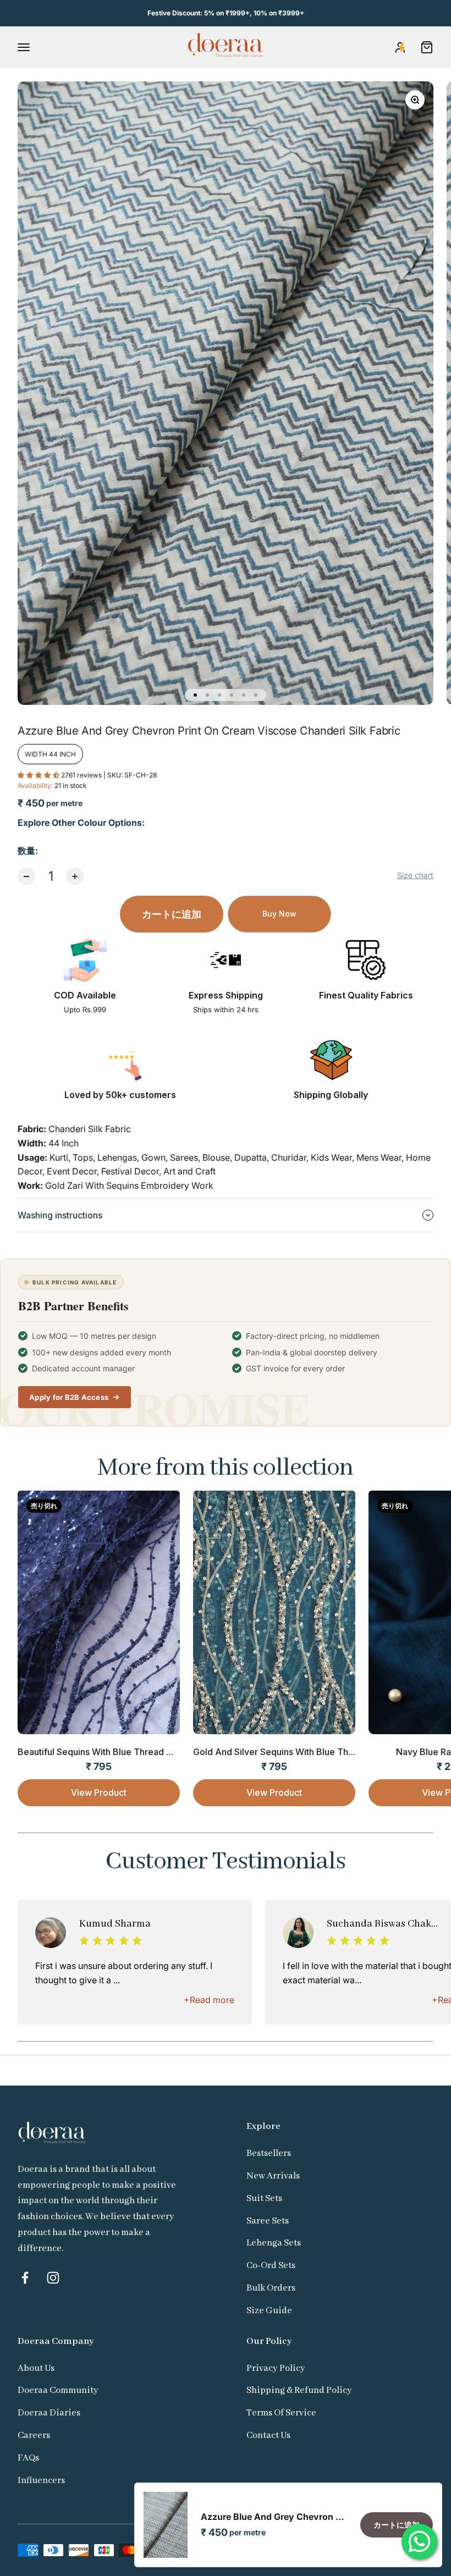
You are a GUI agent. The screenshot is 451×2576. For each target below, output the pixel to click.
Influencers (41, 2481)
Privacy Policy (276, 2368)
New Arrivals (273, 2176)
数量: (28, 851)
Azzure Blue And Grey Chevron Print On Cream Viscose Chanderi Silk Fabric (274, 2517)
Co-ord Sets (271, 2266)
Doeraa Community (58, 2390)
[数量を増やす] (75, 876)
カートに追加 (172, 914)
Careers (34, 2436)
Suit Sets (264, 2199)
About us (36, 2368)
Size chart (415, 875)
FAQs (28, 2458)
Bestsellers (269, 2153)
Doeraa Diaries (49, 2413)
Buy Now (279, 914)
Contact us (268, 2436)
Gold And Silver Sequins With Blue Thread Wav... (293, 1752)
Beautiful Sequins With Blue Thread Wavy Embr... (119, 1752)
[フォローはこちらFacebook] (25, 2278)
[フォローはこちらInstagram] (53, 2278)
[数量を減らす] (26, 876)
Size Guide (269, 2311)
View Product (99, 1792)
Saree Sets (268, 2221)
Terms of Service (281, 2413)
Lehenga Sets (274, 2243)
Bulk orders (271, 2288)
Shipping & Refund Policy (299, 2390)
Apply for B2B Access (69, 1397)
